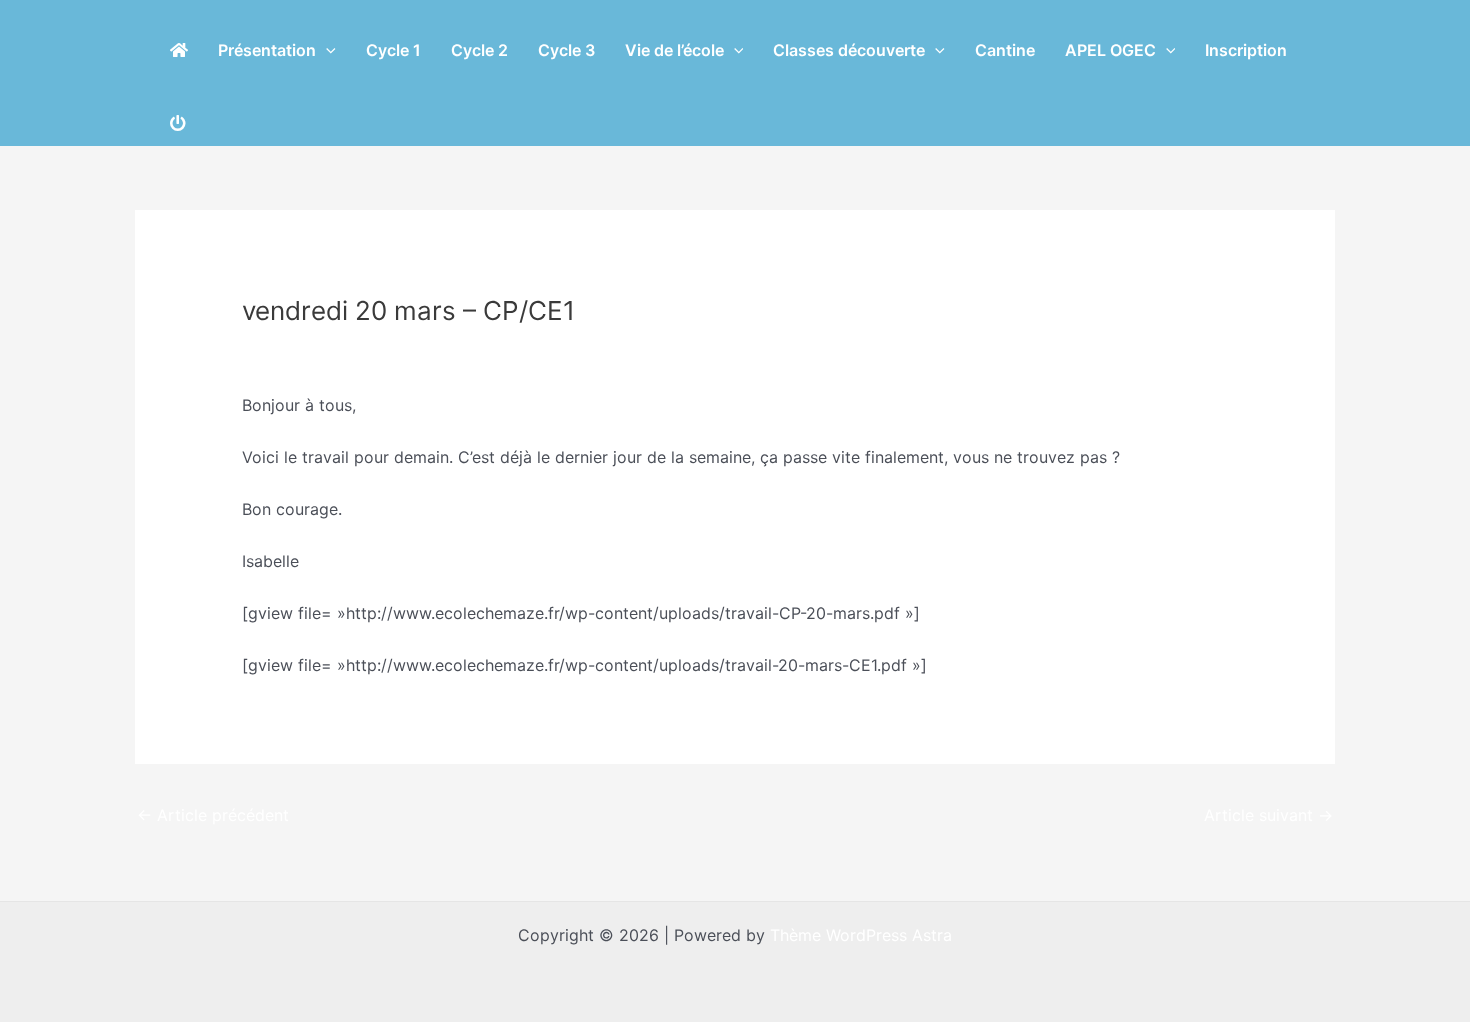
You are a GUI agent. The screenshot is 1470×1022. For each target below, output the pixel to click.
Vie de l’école (674, 50)
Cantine (1005, 50)
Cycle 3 (566, 50)
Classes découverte (849, 50)
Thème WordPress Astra (861, 935)
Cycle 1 (393, 50)
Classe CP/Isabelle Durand (353, 348)
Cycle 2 (479, 50)
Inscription (1246, 50)
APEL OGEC (1110, 50)
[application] (326, 50)
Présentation (267, 50)
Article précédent (213, 815)
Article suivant (1268, 815)
